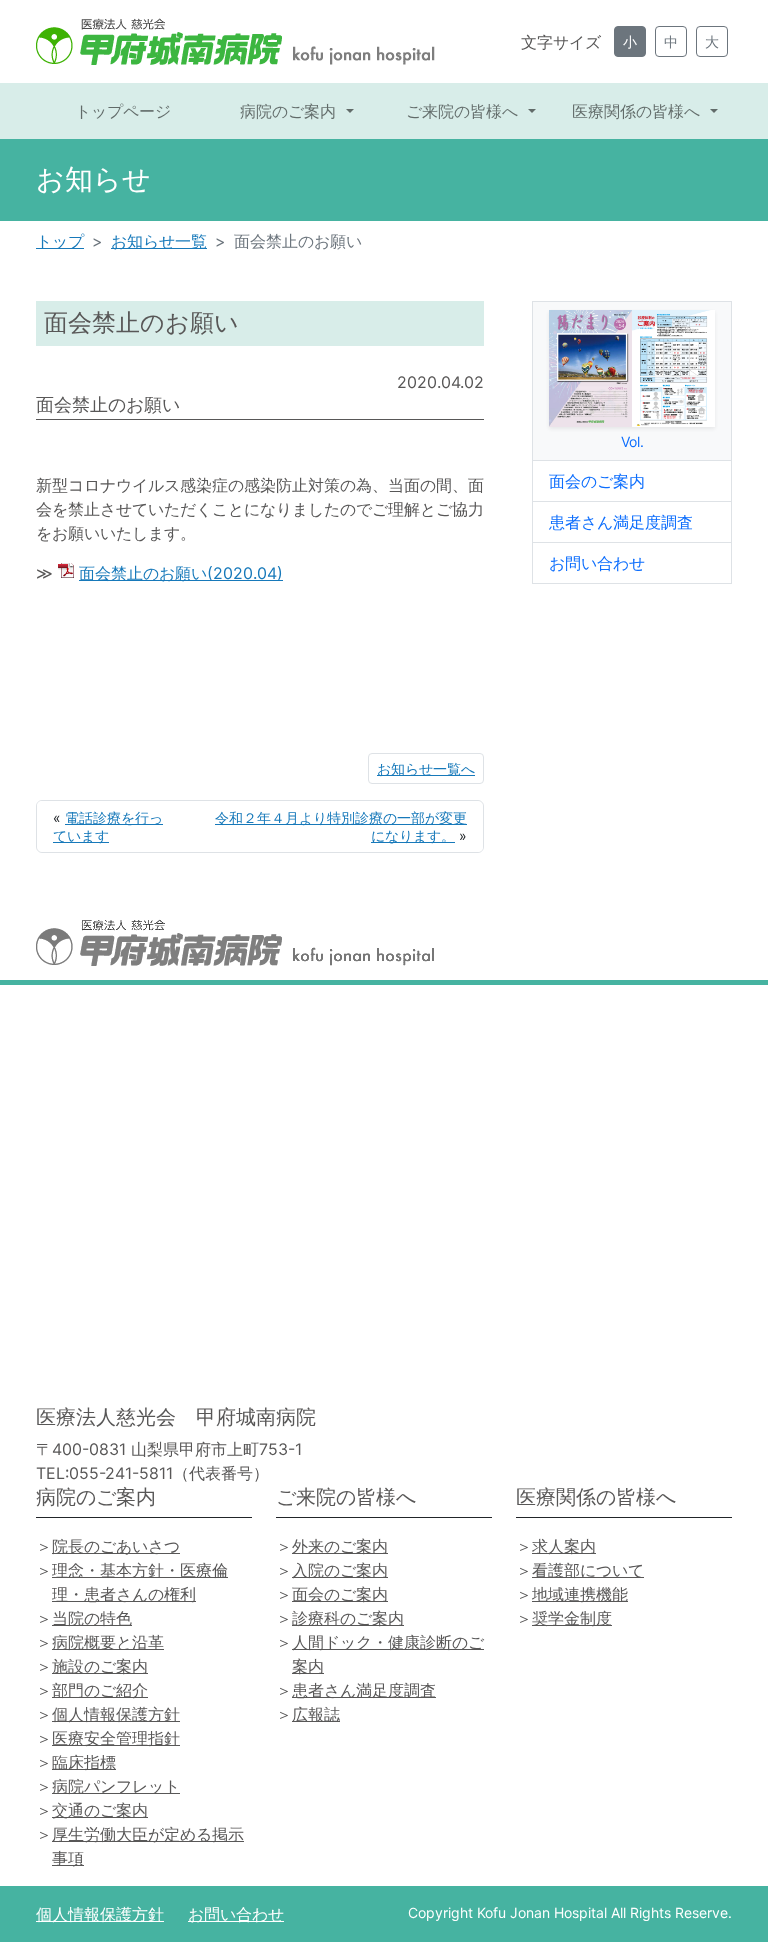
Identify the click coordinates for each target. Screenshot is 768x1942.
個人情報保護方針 (116, 1714)
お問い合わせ (597, 563)
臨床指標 (84, 1762)
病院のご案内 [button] (290, 111)
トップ (60, 241)
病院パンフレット (116, 1786)
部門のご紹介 (100, 1690)
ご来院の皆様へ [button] (464, 111)
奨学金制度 (572, 1618)
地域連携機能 (580, 1594)
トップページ (123, 111)
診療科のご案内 (348, 1618)
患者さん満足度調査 (621, 522)
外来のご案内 (340, 1546)
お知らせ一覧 (159, 241)
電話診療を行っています (108, 826)
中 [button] (671, 41)
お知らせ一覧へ (426, 768)
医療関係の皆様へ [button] (638, 111)
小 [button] (630, 41)
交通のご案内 (100, 1810)
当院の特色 (92, 1618)
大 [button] (712, 41)
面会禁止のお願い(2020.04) (181, 573)
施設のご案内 (100, 1666)
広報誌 (316, 1714)
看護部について (588, 1570)
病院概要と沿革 (108, 1642)
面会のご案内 (597, 481)
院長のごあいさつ (116, 1546)
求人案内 (564, 1546)
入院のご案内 (340, 1570)
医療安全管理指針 (116, 1738)
